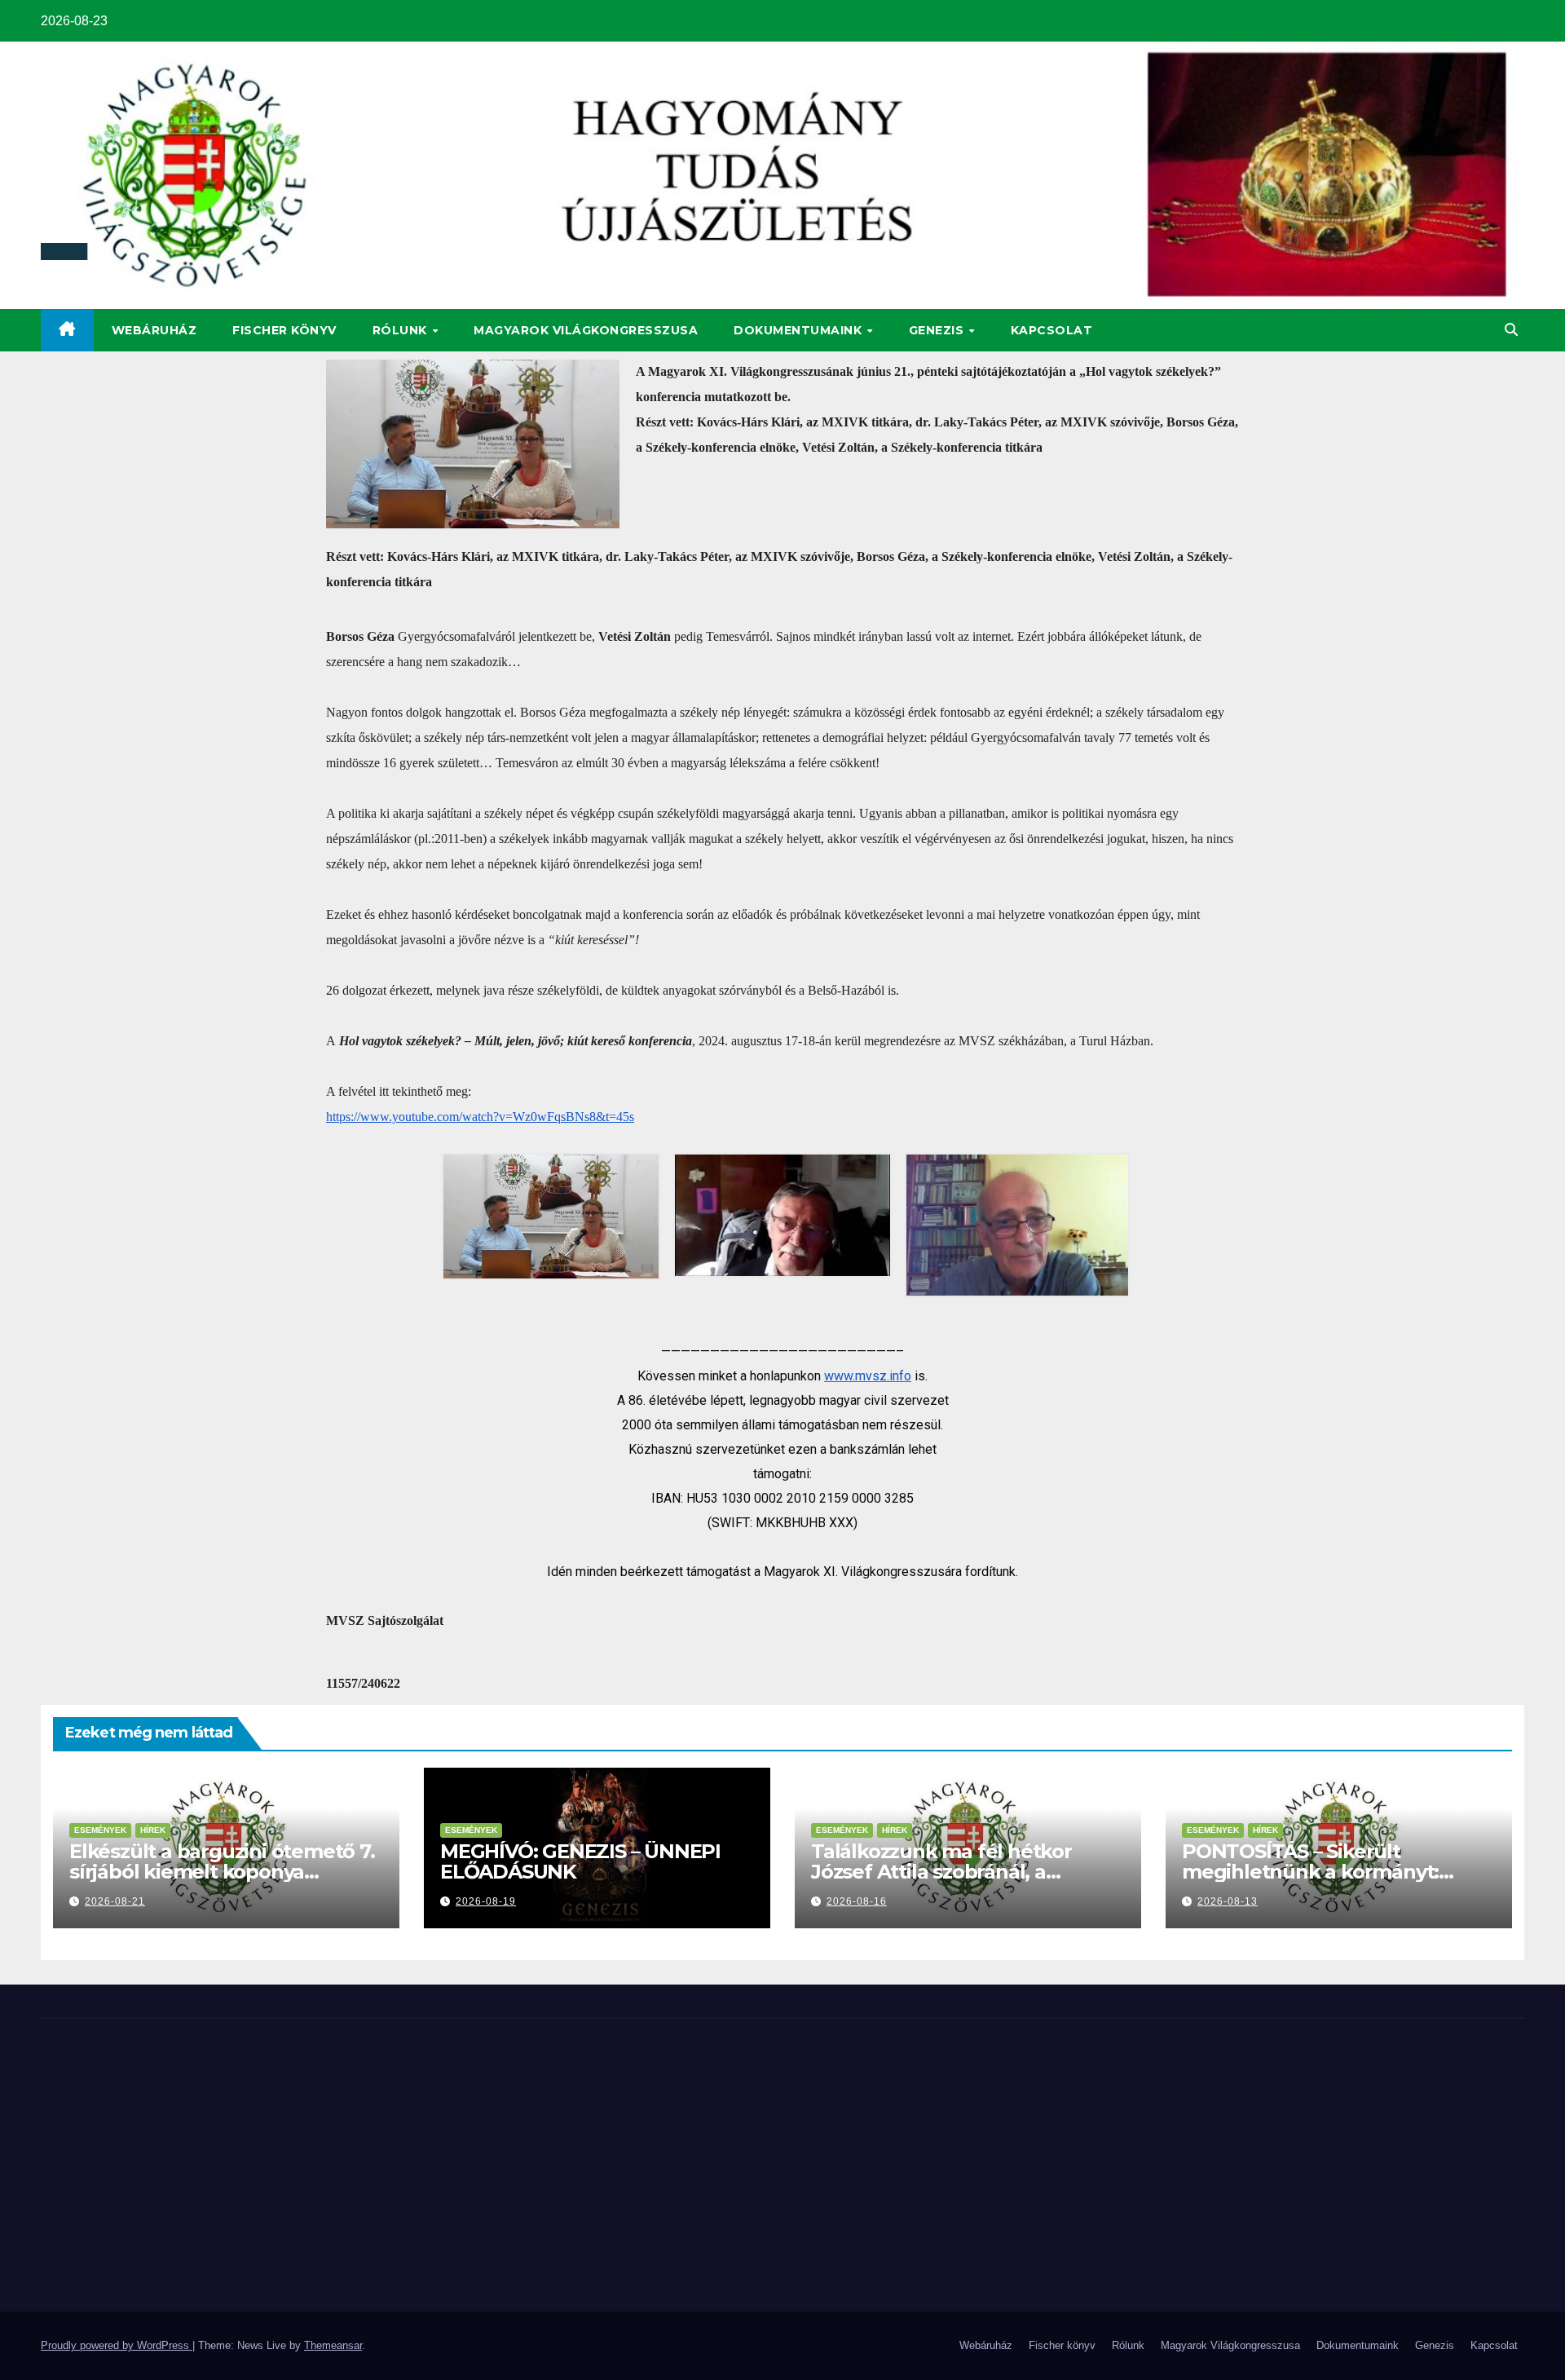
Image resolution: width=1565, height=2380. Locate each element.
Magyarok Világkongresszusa (586, 330)
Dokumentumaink (800, 330)
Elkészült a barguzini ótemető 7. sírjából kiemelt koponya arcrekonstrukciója (222, 1872)
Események (100, 1830)
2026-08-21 (115, 1901)
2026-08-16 (857, 1901)
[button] (1511, 330)
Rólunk (402, 330)
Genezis (938, 330)
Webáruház (154, 330)
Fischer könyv (284, 330)
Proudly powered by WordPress (117, 2345)
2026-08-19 (486, 1901)
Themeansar (333, 2345)
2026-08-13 (1228, 1901)
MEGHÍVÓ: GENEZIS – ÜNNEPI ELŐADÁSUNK (580, 1861)
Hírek (153, 1830)
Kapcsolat (1052, 330)
